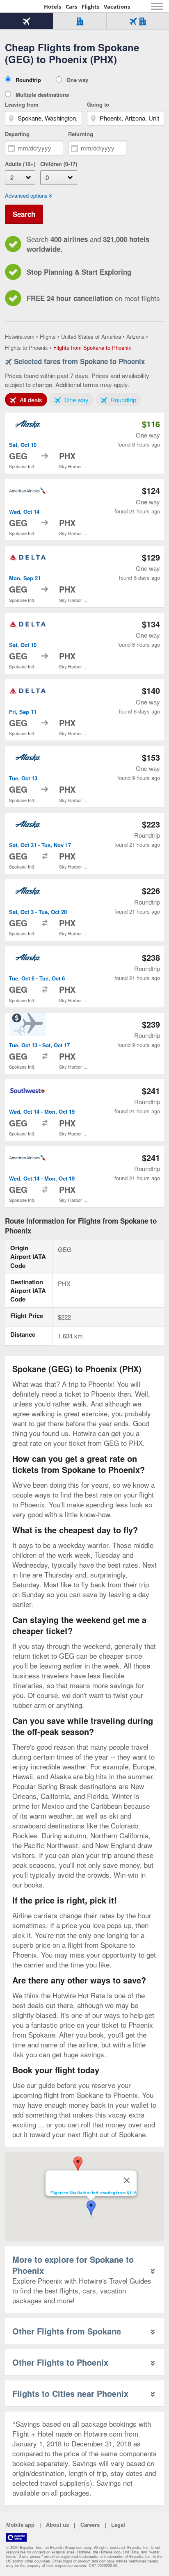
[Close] (127, 2180)
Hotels (53, 7)
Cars (71, 7)
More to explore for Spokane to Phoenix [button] (73, 2265)
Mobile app (20, 2525)
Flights (90, 7)
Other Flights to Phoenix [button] (60, 2362)
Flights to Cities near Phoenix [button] (70, 2393)
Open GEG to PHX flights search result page (84, 443)
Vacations (117, 7)
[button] (91, 2209)
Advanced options (26, 196)
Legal (118, 2525)
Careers (90, 2525)
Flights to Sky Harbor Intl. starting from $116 (94, 2193)
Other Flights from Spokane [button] (67, 2331)
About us (57, 2525)
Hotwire (23, 6)
